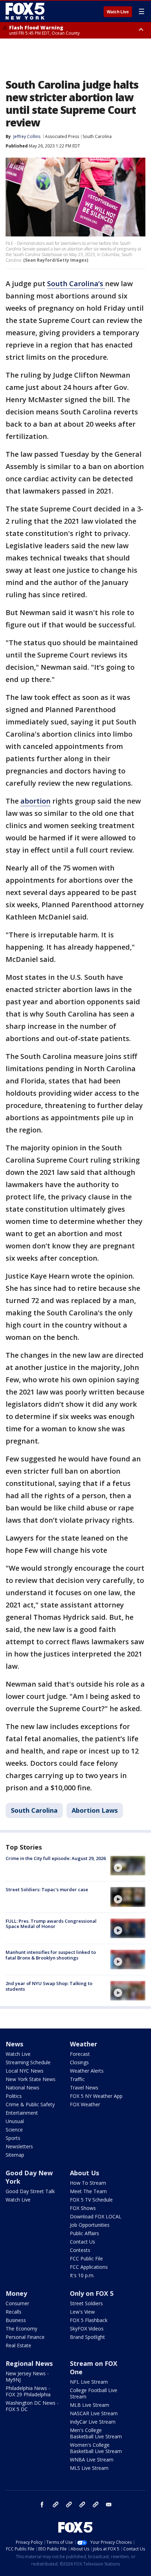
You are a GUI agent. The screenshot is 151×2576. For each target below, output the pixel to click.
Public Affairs (84, 2233)
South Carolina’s (76, 284)
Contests (80, 2250)
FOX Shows (83, 2208)
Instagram (55, 2505)
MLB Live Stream (90, 2405)
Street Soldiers (86, 2303)
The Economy (21, 2329)
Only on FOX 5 (92, 2293)
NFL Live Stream (89, 2382)
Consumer (17, 2303)
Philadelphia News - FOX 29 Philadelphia (28, 2391)
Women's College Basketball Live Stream (96, 2448)
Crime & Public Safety (30, 2104)
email (109, 2505)
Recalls (14, 2312)
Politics (14, 2096)
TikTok (69, 2505)
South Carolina (97, 136)
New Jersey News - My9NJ (27, 2377)
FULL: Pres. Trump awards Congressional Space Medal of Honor (51, 1924)
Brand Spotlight (87, 2337)
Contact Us (83, 2242)
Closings (79, 2062)
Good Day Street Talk (30, 2191)
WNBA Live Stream (92, 2460)
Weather (84, 2044)
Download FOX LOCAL (96, 2216)
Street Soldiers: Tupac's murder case (47, 1889)
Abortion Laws (95, 1810)
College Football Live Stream (94, 2393)
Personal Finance (25, 2337)
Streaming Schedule (28, 2062)
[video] (128, 1866)
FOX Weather (85, 2104)
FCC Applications (89, 2267)
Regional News (29, 2363)
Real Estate (18, 2345)
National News (22, 2088)
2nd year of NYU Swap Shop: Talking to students (49, 1986)
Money (16, 2293)
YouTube (82, 2505)
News (14, 2044)
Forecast (80, 2054)
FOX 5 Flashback (89, 2320)
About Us (84, 2173)
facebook (42, 2505)
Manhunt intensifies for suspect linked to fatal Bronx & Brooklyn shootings (51, 1955)
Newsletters (19, 2146)
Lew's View (82, 2312)
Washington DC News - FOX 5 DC (32, 2406)
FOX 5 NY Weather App (96, 2096)
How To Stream (88, 2183)
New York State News (31, 2079)
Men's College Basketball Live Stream (96, 2433)
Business (16, 2320)
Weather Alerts (87, 2071)
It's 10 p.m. (82, 2275)
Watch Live (118, 12)
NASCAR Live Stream (94, 2413)
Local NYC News (25, 2071)
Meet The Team (88, 2191)
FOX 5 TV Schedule (91, 2200)
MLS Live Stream (89, 2468)
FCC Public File (86, 2258)
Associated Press (62, 136)
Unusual (15, 2121)
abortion (35, 801)
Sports (13, 2138)
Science (14, 2130)
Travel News (84, 2088)
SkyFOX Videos (87, 2329)
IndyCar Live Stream (93, 2422)
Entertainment (22, 2113)
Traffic (77, 2079)
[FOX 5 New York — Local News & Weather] (26, 11)
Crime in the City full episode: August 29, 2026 (56, 1858)
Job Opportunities (90, 2225)
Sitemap (15, 2155)
